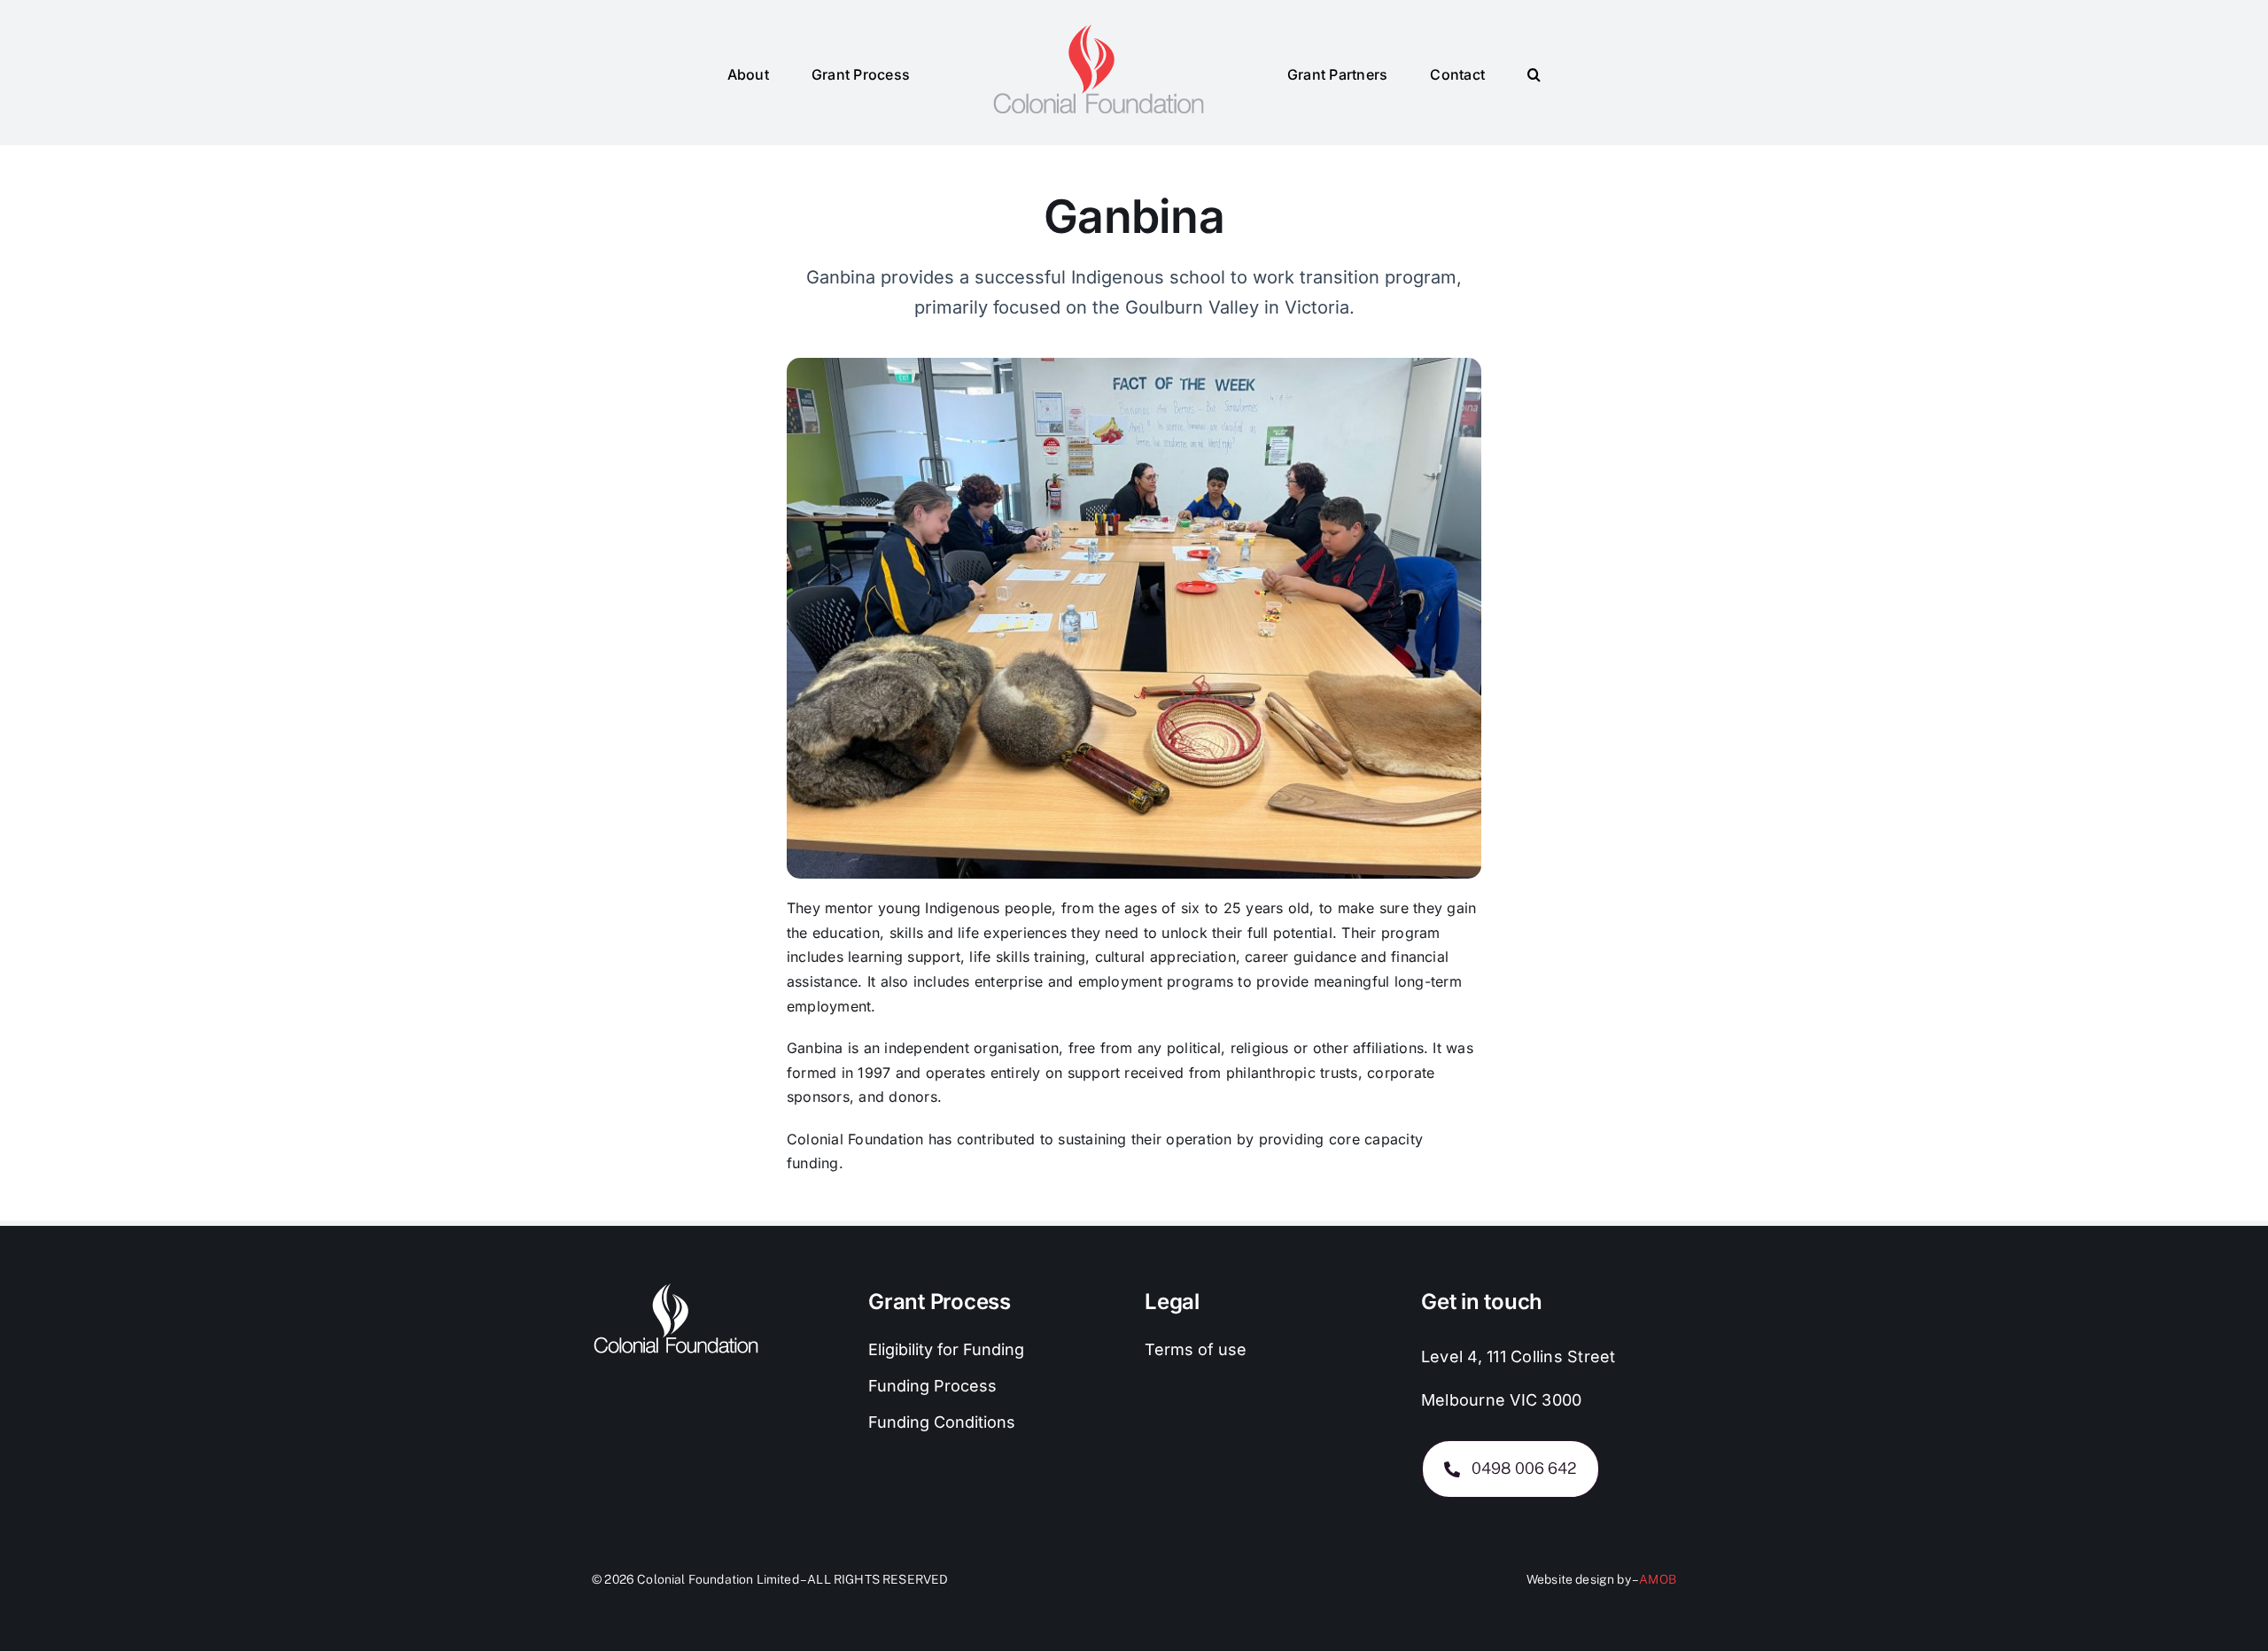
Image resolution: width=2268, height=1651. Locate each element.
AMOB (1658, 1579)
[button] (1472, 73)
